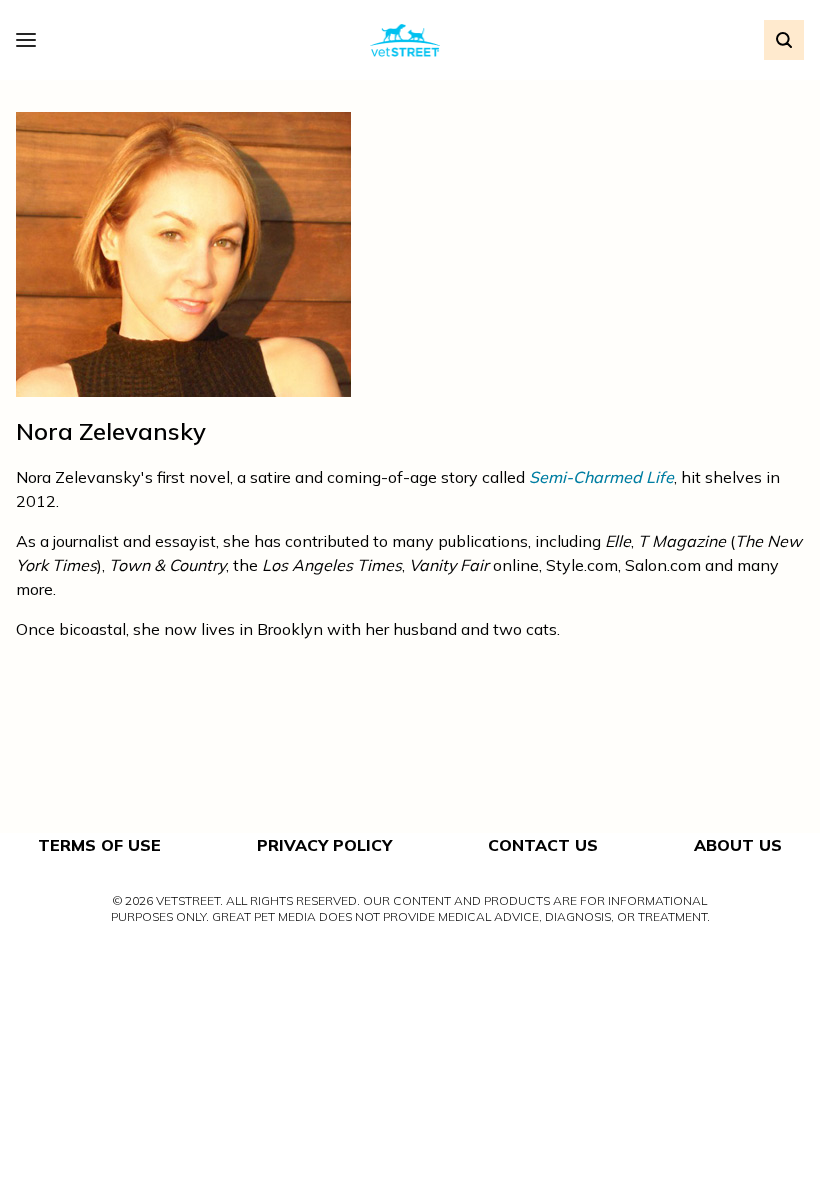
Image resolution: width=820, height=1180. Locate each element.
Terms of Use (99, 845)
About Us (738, 845)
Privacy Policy (324, 845)
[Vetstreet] (405, 40)
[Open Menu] (31, 40)
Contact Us (543, 845)
